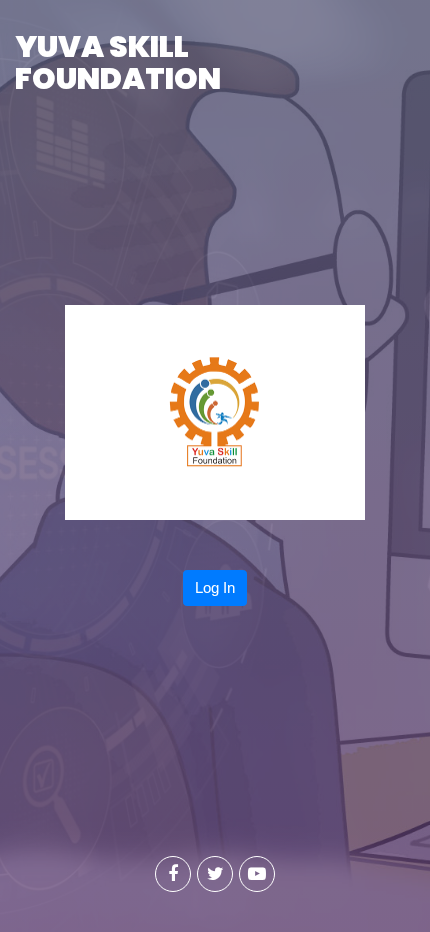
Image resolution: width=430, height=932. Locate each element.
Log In (215, 587)
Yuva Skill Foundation (118, 62)
